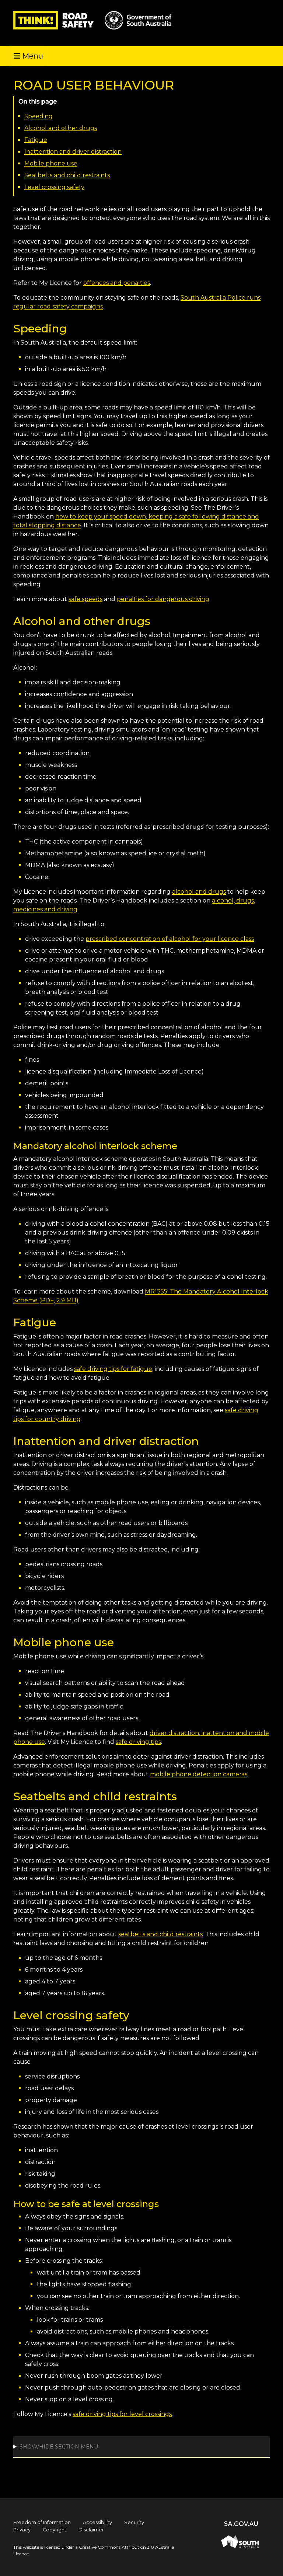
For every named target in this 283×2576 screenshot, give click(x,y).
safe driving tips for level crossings (122, 2414)
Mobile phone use (51, 163)
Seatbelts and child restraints (67, 175)
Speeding (39, 116)
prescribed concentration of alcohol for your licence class (170, 939)
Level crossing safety (54, 187)
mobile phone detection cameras (199, 1774)
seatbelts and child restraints (160, 1934)
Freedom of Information (42, 2522)
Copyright (55, 2530)
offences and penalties (117, 283)
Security (134, 2522)
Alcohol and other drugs (61, 128)
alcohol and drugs (199, 892)
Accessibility (97, 2522)
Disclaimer (91, 2530)
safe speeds (85, 599)
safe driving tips (138, 1742)
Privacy (22, 2530)
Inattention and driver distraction (73, 152)
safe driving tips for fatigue (113, 1369)
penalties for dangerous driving (163, 599)
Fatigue (36, 140)
